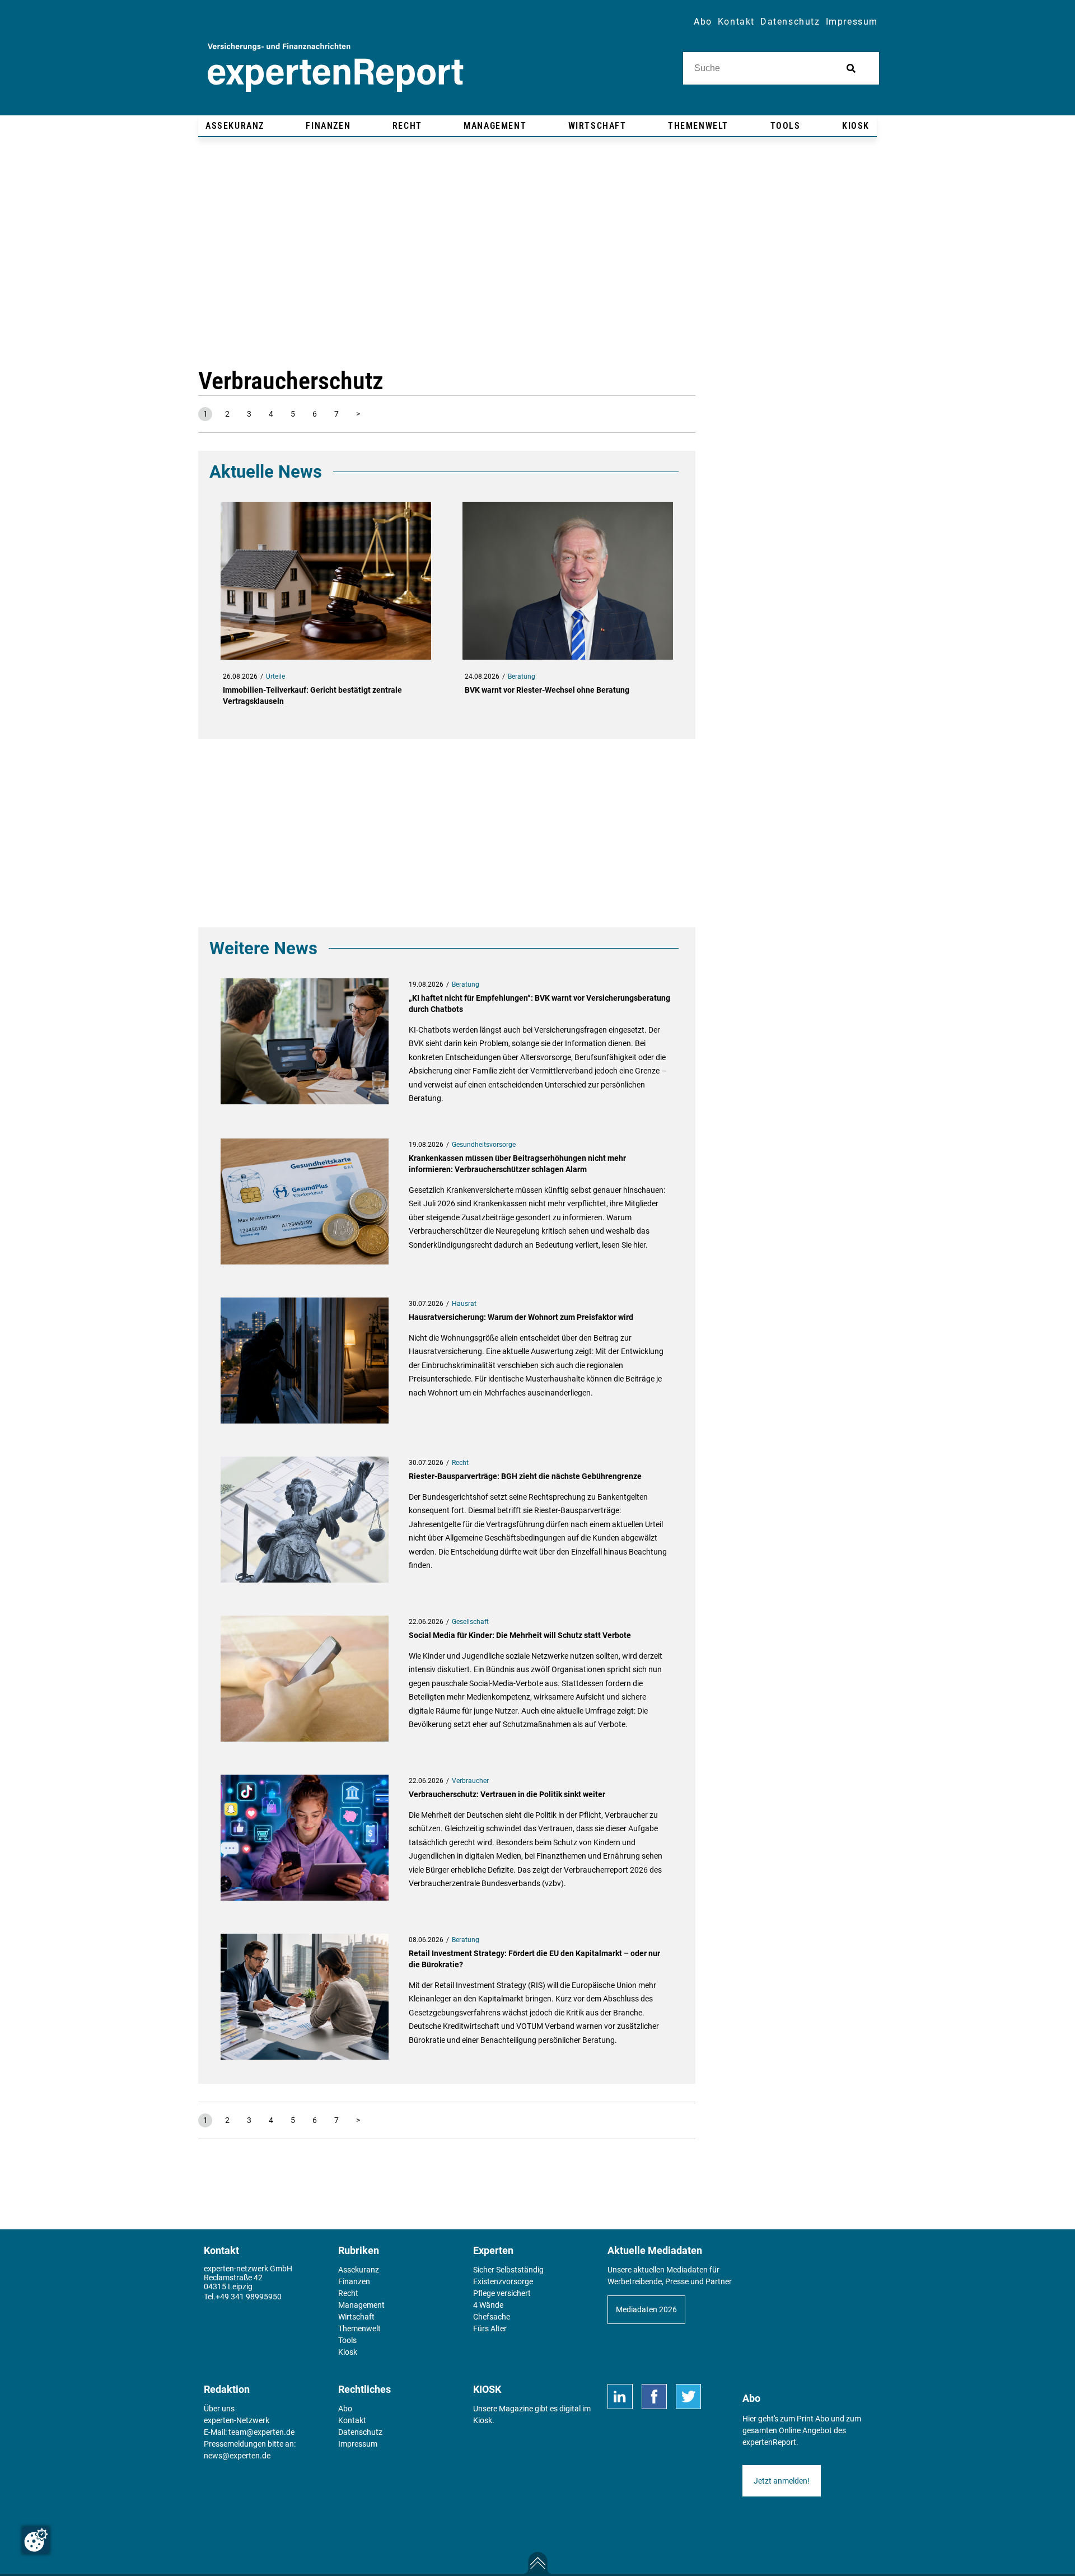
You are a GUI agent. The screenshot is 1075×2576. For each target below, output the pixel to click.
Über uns (219, 2409)
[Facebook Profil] (654, 2397)
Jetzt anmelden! (782, 2481)
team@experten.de (261, 2432)
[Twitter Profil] (688, 2397)
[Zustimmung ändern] (36, 2540)
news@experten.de (237, 2456)
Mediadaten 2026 (646, 2309)
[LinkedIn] (620, 2397)
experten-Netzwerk (237, 2420)
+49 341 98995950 (249, 2297)
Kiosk (483, 2420)
